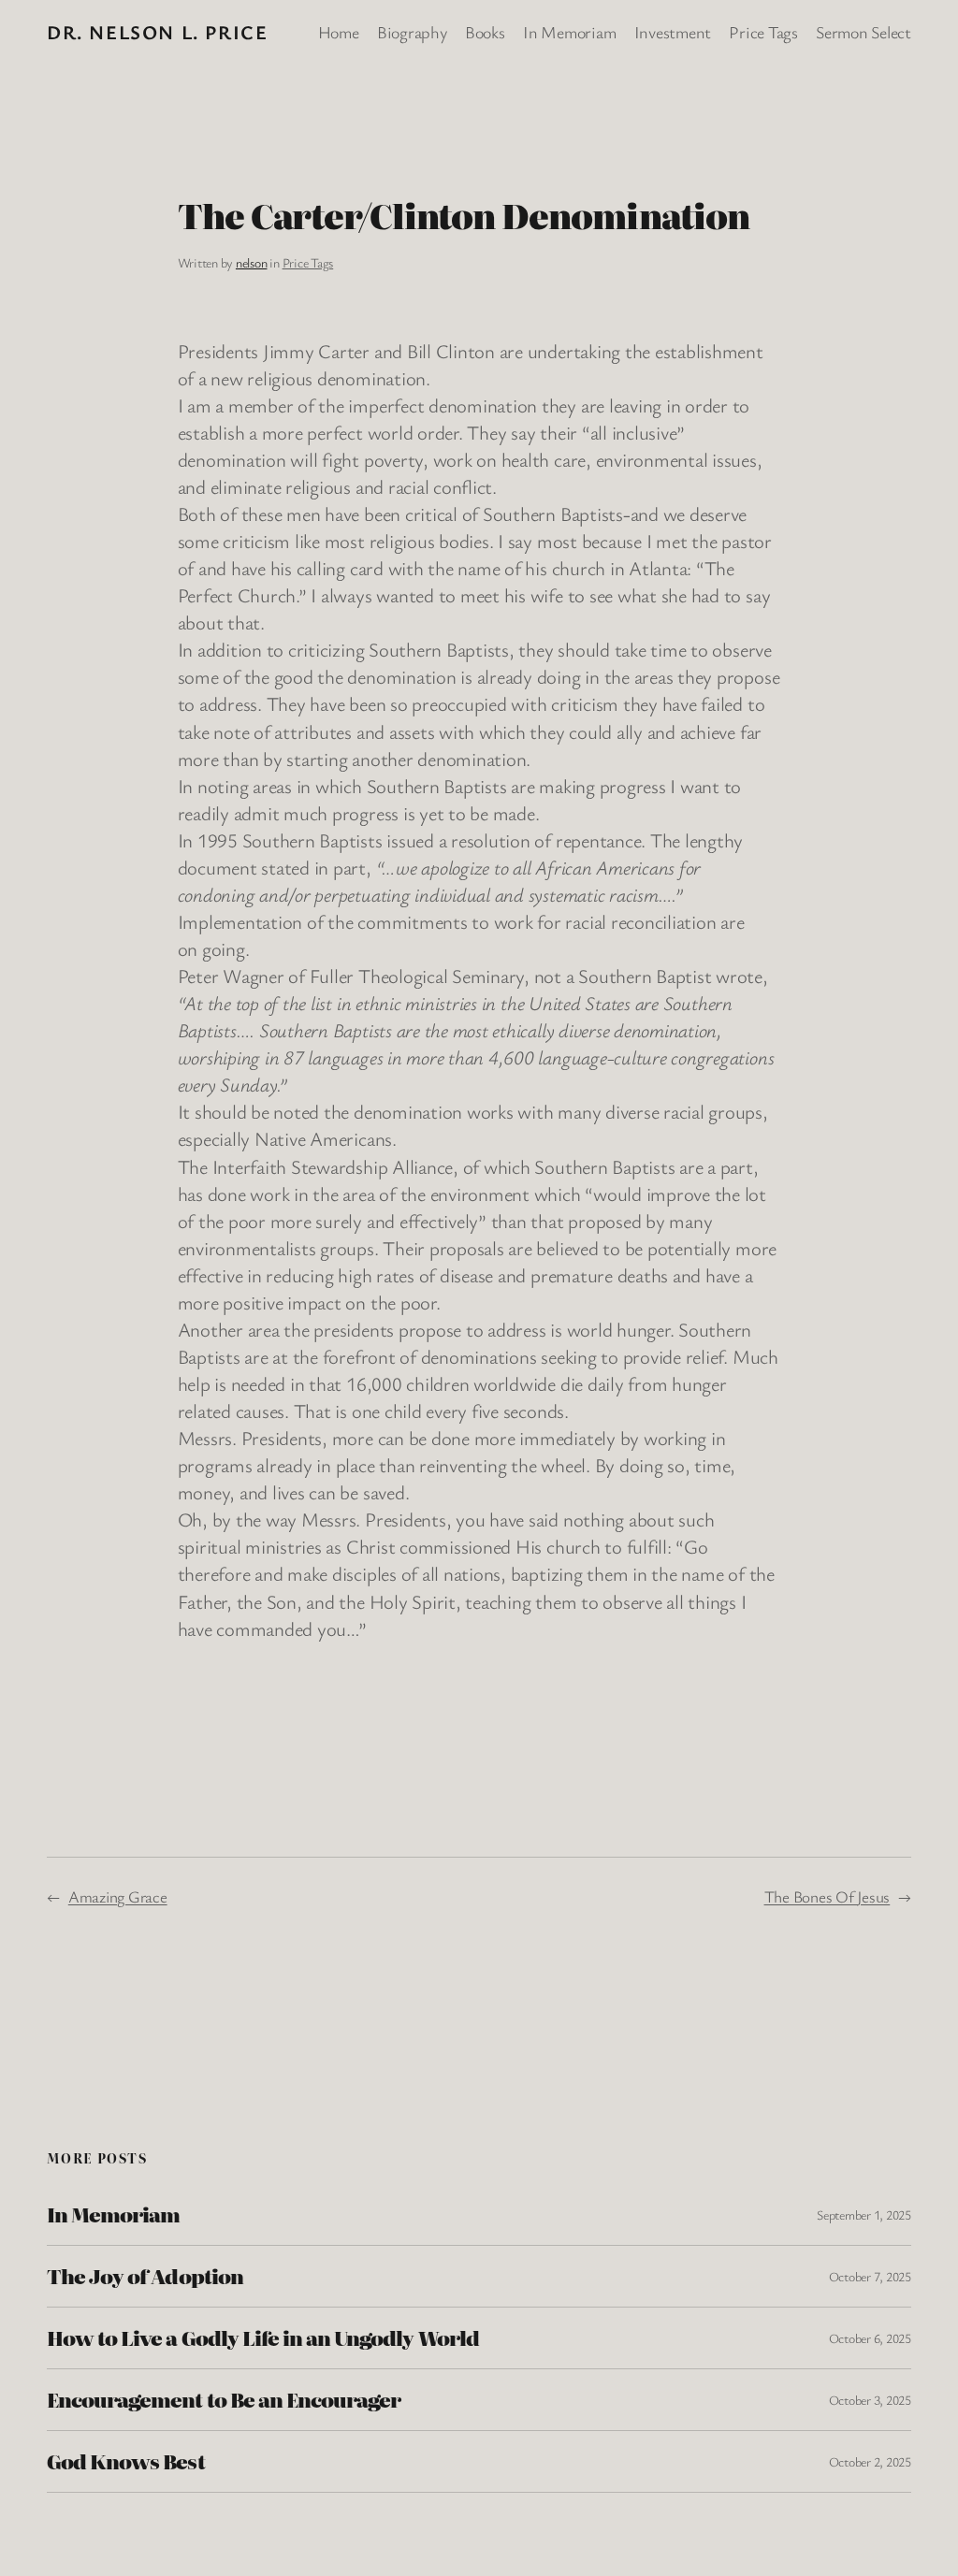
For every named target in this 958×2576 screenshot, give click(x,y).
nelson (252, 262)
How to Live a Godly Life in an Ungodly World (263, 2338)
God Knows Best (126, 2461)
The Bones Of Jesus (827, 1896)
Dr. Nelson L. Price (157, 32)
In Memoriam (113, 2214)
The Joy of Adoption (145, 2276)
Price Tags (308, 262)
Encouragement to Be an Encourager (224, 2400)
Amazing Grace (118, 1896)
